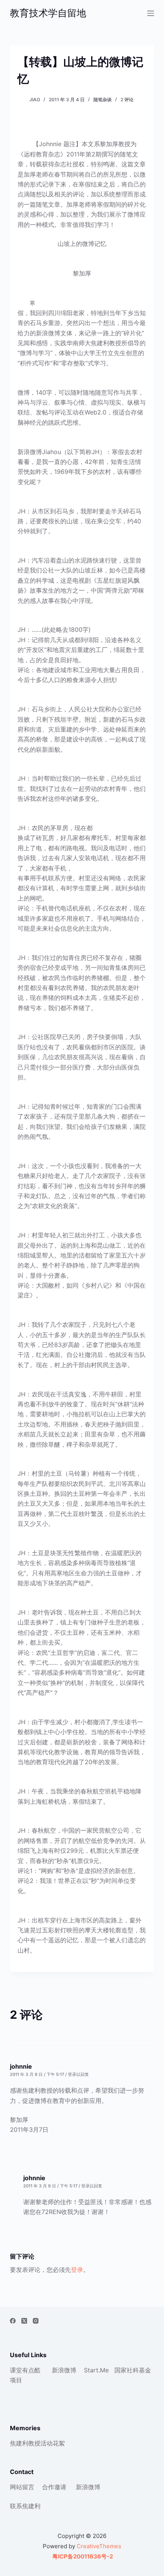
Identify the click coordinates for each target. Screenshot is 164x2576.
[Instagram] (36, 2321)
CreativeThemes (99, 2546)
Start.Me (96, 2370)
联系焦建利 (25, 2506)
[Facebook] (13, 2321)
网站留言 (22, 2487)
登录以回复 (78, 2074)
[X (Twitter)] (24, 2321)
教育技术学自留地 (48, 13)
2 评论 (127, 100)
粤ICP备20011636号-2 (82, 2556)
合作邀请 (54, 2487)
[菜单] (151, 13)
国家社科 (127, 2370)
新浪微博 (64, 2370)
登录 (77, 2270)
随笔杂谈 (103, 100)
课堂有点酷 (25, 2370)
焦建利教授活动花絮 (37, 2443)
